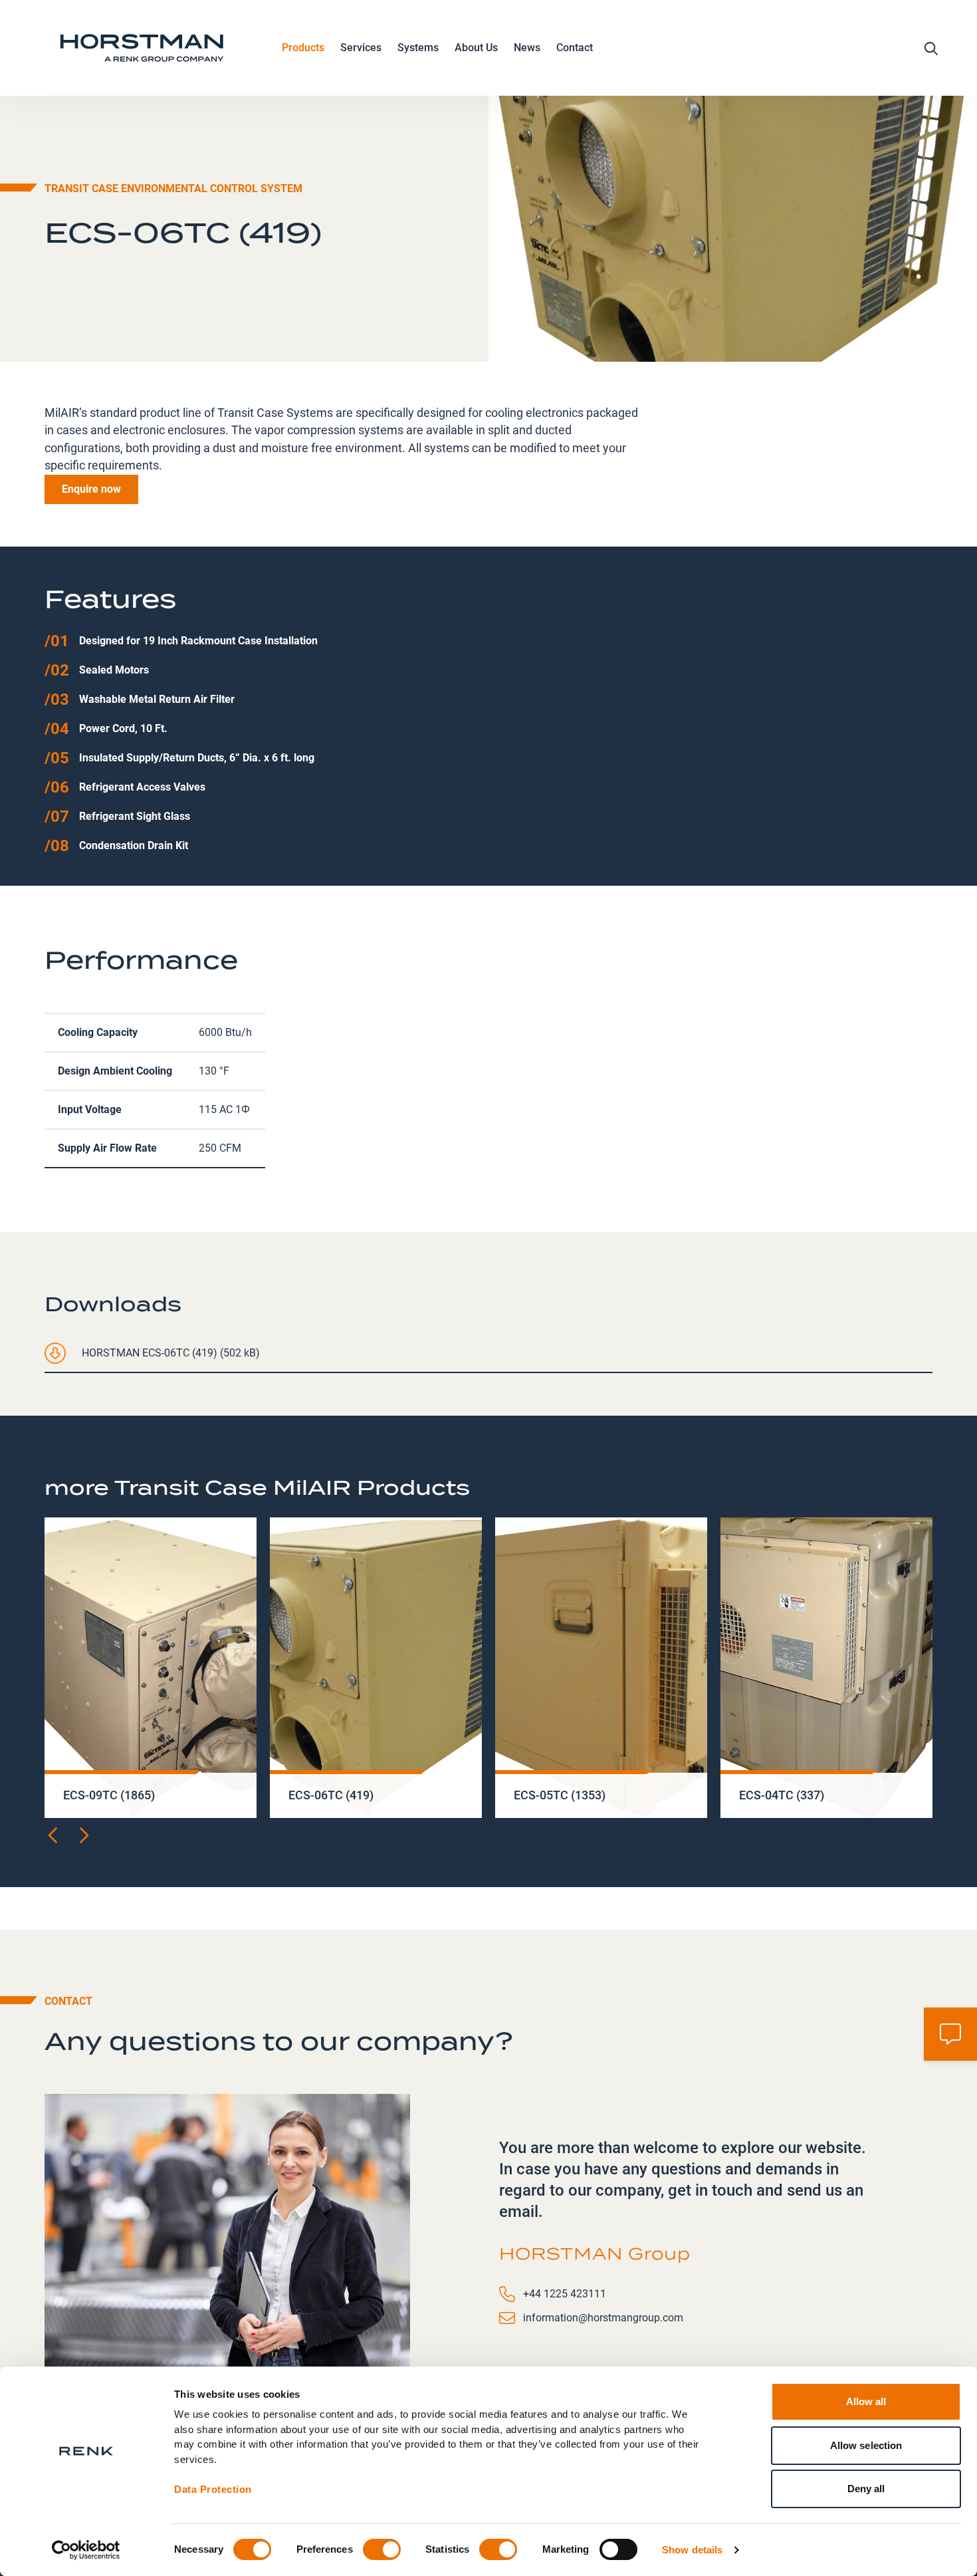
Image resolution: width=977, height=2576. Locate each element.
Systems (418, 48)
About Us (476, 48)
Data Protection (213, 2489)
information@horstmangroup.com (603, 2318)
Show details (692, 2550)
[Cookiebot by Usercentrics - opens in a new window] (86, 2550)
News (527, 48)
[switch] (382, 2549)
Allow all (866, 2401)
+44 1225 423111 (565, 2294)
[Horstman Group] (142, 48)
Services (361, 48)
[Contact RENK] (950, 2034)
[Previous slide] (54, 1835)
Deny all (866, 2489)
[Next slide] (83, 1835)
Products (303, 48)
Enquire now (91, 489)
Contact (575, 48)
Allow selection (866, 2445)
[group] (151, 1668)
